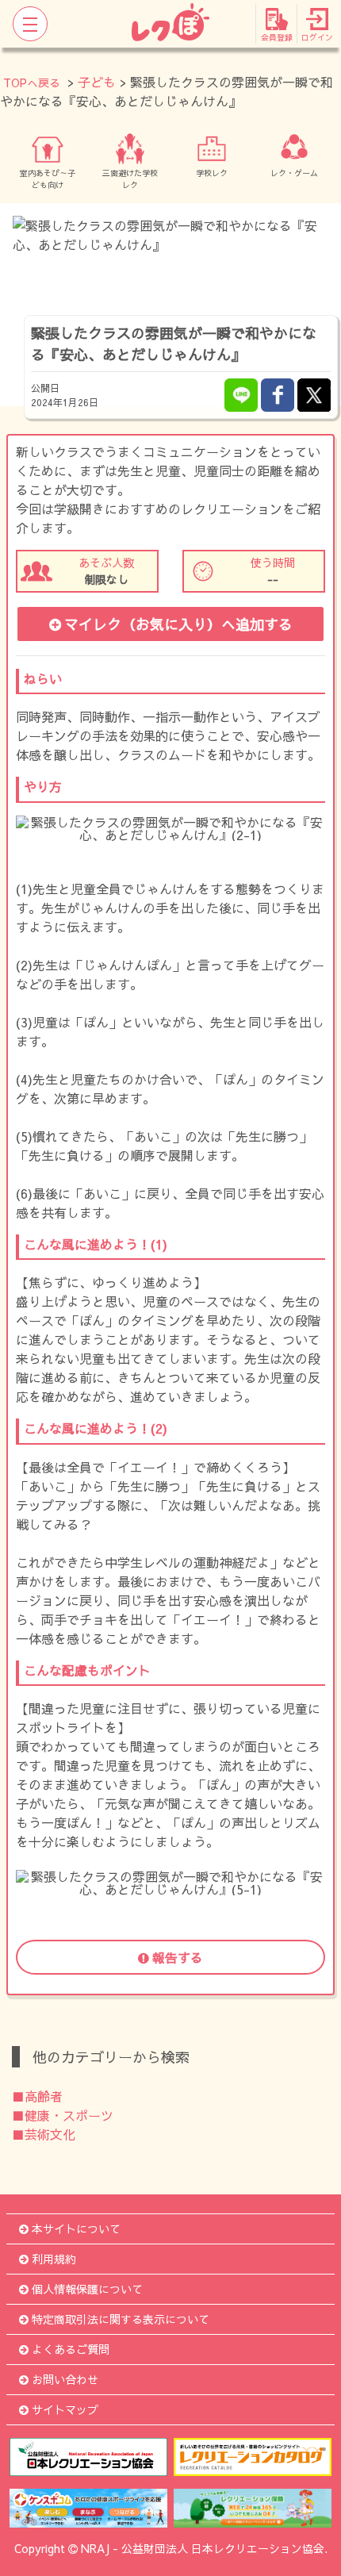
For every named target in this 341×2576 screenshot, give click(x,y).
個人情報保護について (87, 2289)
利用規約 (54, 2259)
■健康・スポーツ (63, 2115)
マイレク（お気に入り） (178, 624)
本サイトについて (76, 2229)
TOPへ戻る (32, 83)
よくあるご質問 (71, 2349)
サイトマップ (65, 2409)
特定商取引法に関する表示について (121, 2319)
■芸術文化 (44, 2134)
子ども (97, 82)
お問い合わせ (65, 2379)
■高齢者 (37, 2096)
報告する (178, 1957)
